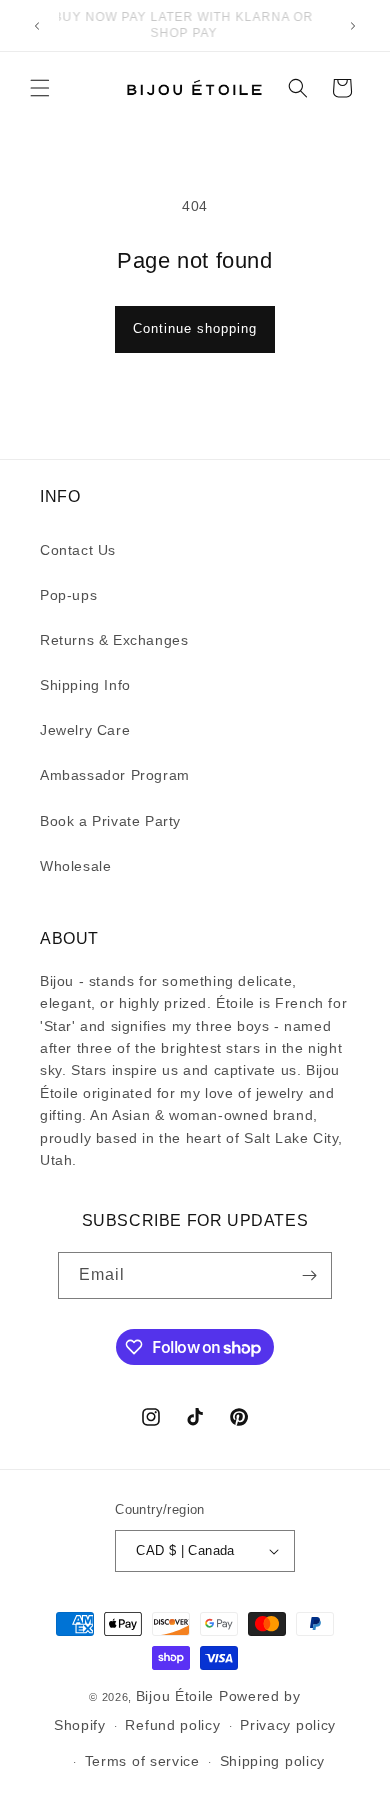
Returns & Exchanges (114, 640)
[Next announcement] (353, 26)
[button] (40, 88)
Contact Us (78, 550)
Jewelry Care (85, 730)
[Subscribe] (309, 1275)
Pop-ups (68, 595)
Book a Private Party (110, 821)
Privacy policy (288, 1725)
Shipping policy (273, 1761)
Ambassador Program (115, 775)
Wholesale (75, 866)
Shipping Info (85, 685)
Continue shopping (195, 328)
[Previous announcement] (37, 26)
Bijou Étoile (177, 1696)
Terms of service (142, 1761)
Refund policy (172, 1725)
